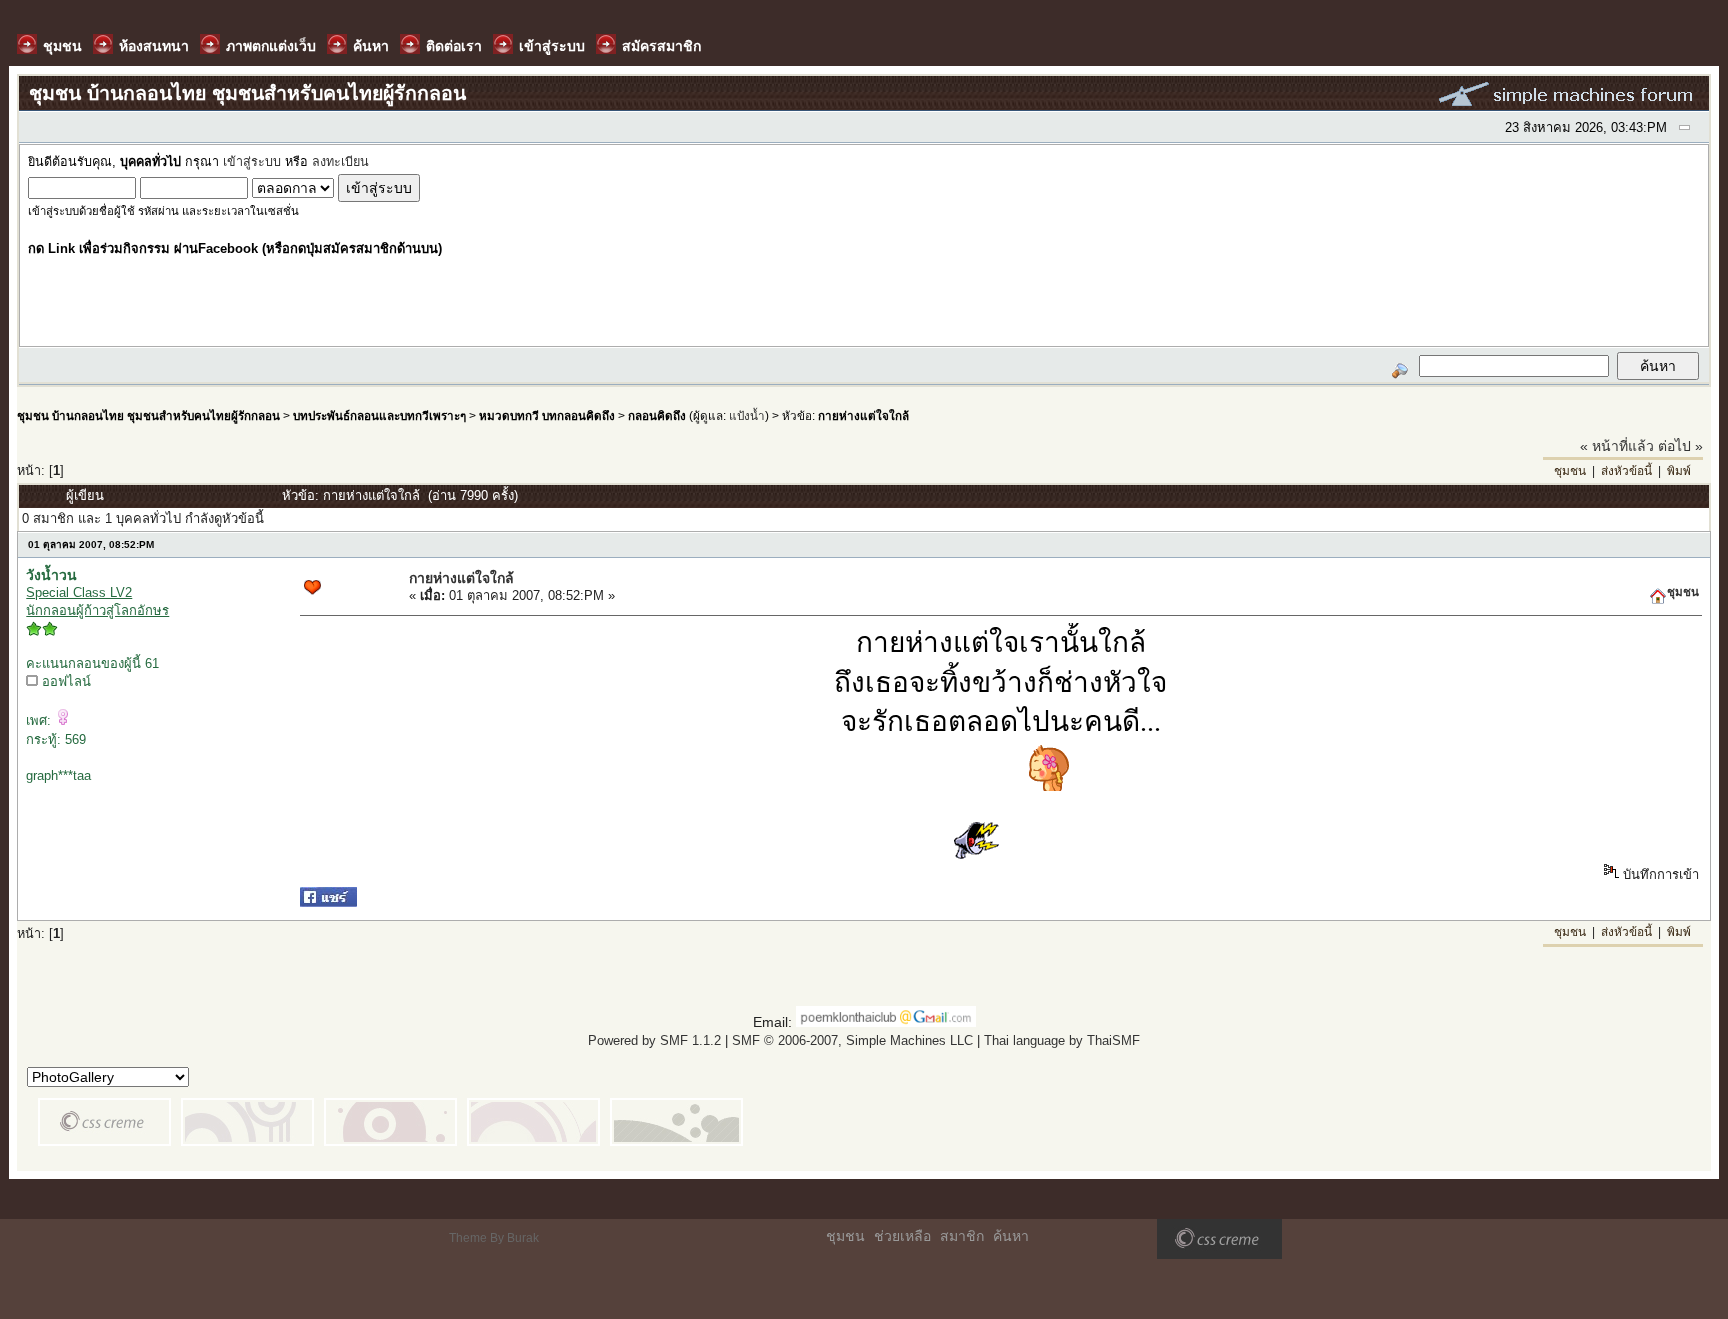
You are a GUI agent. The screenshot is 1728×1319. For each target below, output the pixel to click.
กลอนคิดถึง (657, 415)
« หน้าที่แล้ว (1617, 446)
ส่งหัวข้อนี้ (1626, 471)
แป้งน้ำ (747, 415)
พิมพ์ (1679, 471)
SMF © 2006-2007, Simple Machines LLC (852, 1040)
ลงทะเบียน (340, 162)
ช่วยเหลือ (902, 1236)
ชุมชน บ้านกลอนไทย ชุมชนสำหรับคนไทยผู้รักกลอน (148, 415)
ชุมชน (1570, 471)
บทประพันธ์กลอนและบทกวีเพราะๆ (379, 415)
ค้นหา (1011, 1236)
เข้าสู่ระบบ (252, 162)
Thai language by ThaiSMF (1062, 1040)
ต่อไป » (1680, 446)
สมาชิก (962, 1236)
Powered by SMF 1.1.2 (654, 1040)
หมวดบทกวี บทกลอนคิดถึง (547, 415)
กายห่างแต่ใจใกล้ (863, 415)
